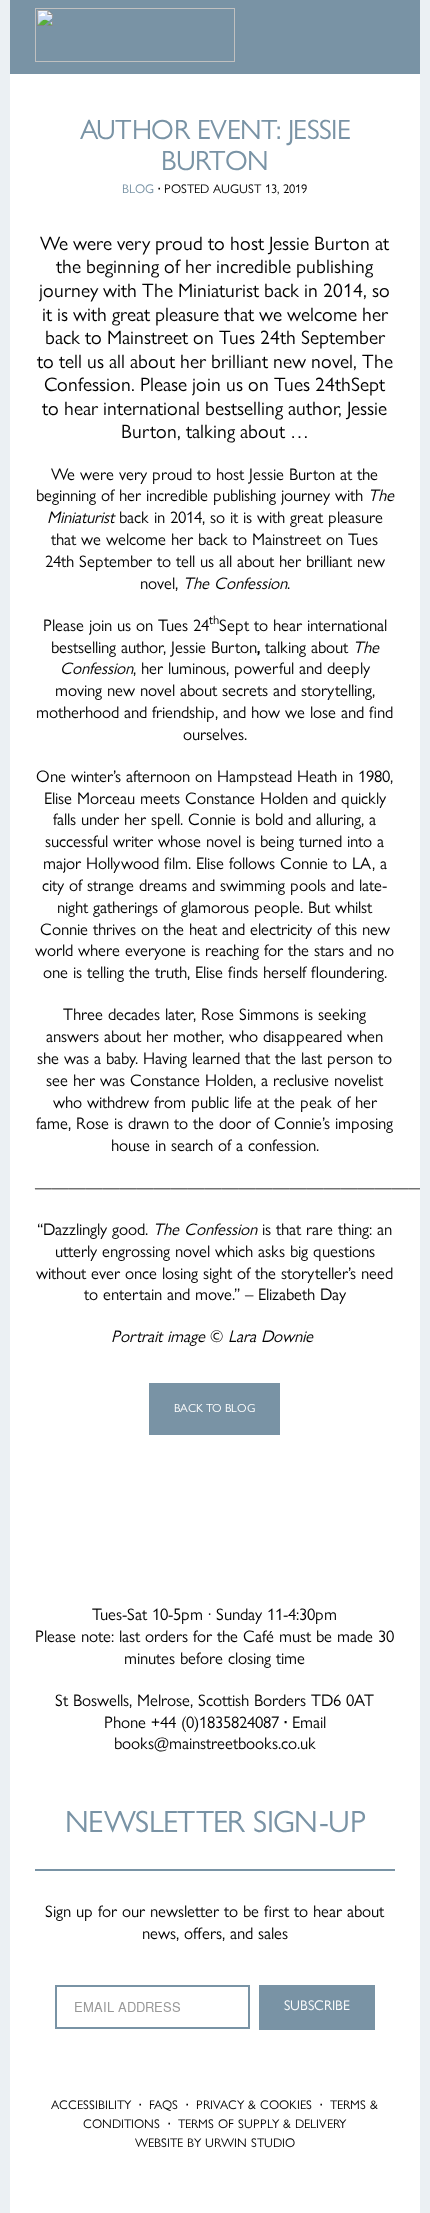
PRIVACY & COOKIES (254, 2104)
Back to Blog (214, 1408)
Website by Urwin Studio (215, 2142)
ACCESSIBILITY (91, 2104)
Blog (138, 188)
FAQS (163, 2104)
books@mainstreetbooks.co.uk (215, 1743)
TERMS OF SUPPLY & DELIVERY (262, 2123)
